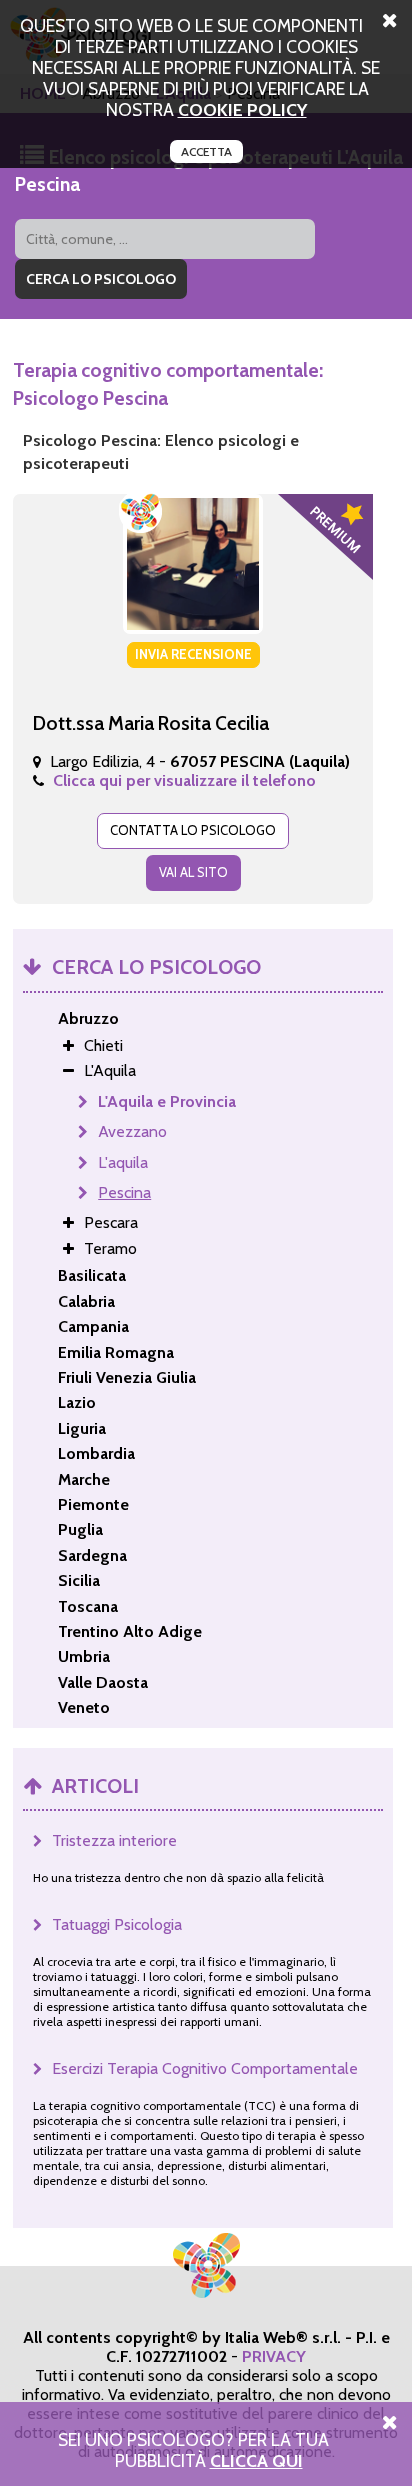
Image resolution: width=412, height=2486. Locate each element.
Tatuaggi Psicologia (117, 1924)
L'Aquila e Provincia (167, 1101)
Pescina (124, 1192)
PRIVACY (274, 2356)
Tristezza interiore (114, 1840)
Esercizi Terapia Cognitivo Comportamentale (205, 2068)
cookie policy (242, 109)
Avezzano (132, 1131)
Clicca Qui (256, 2460)
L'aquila (123, 1162)
